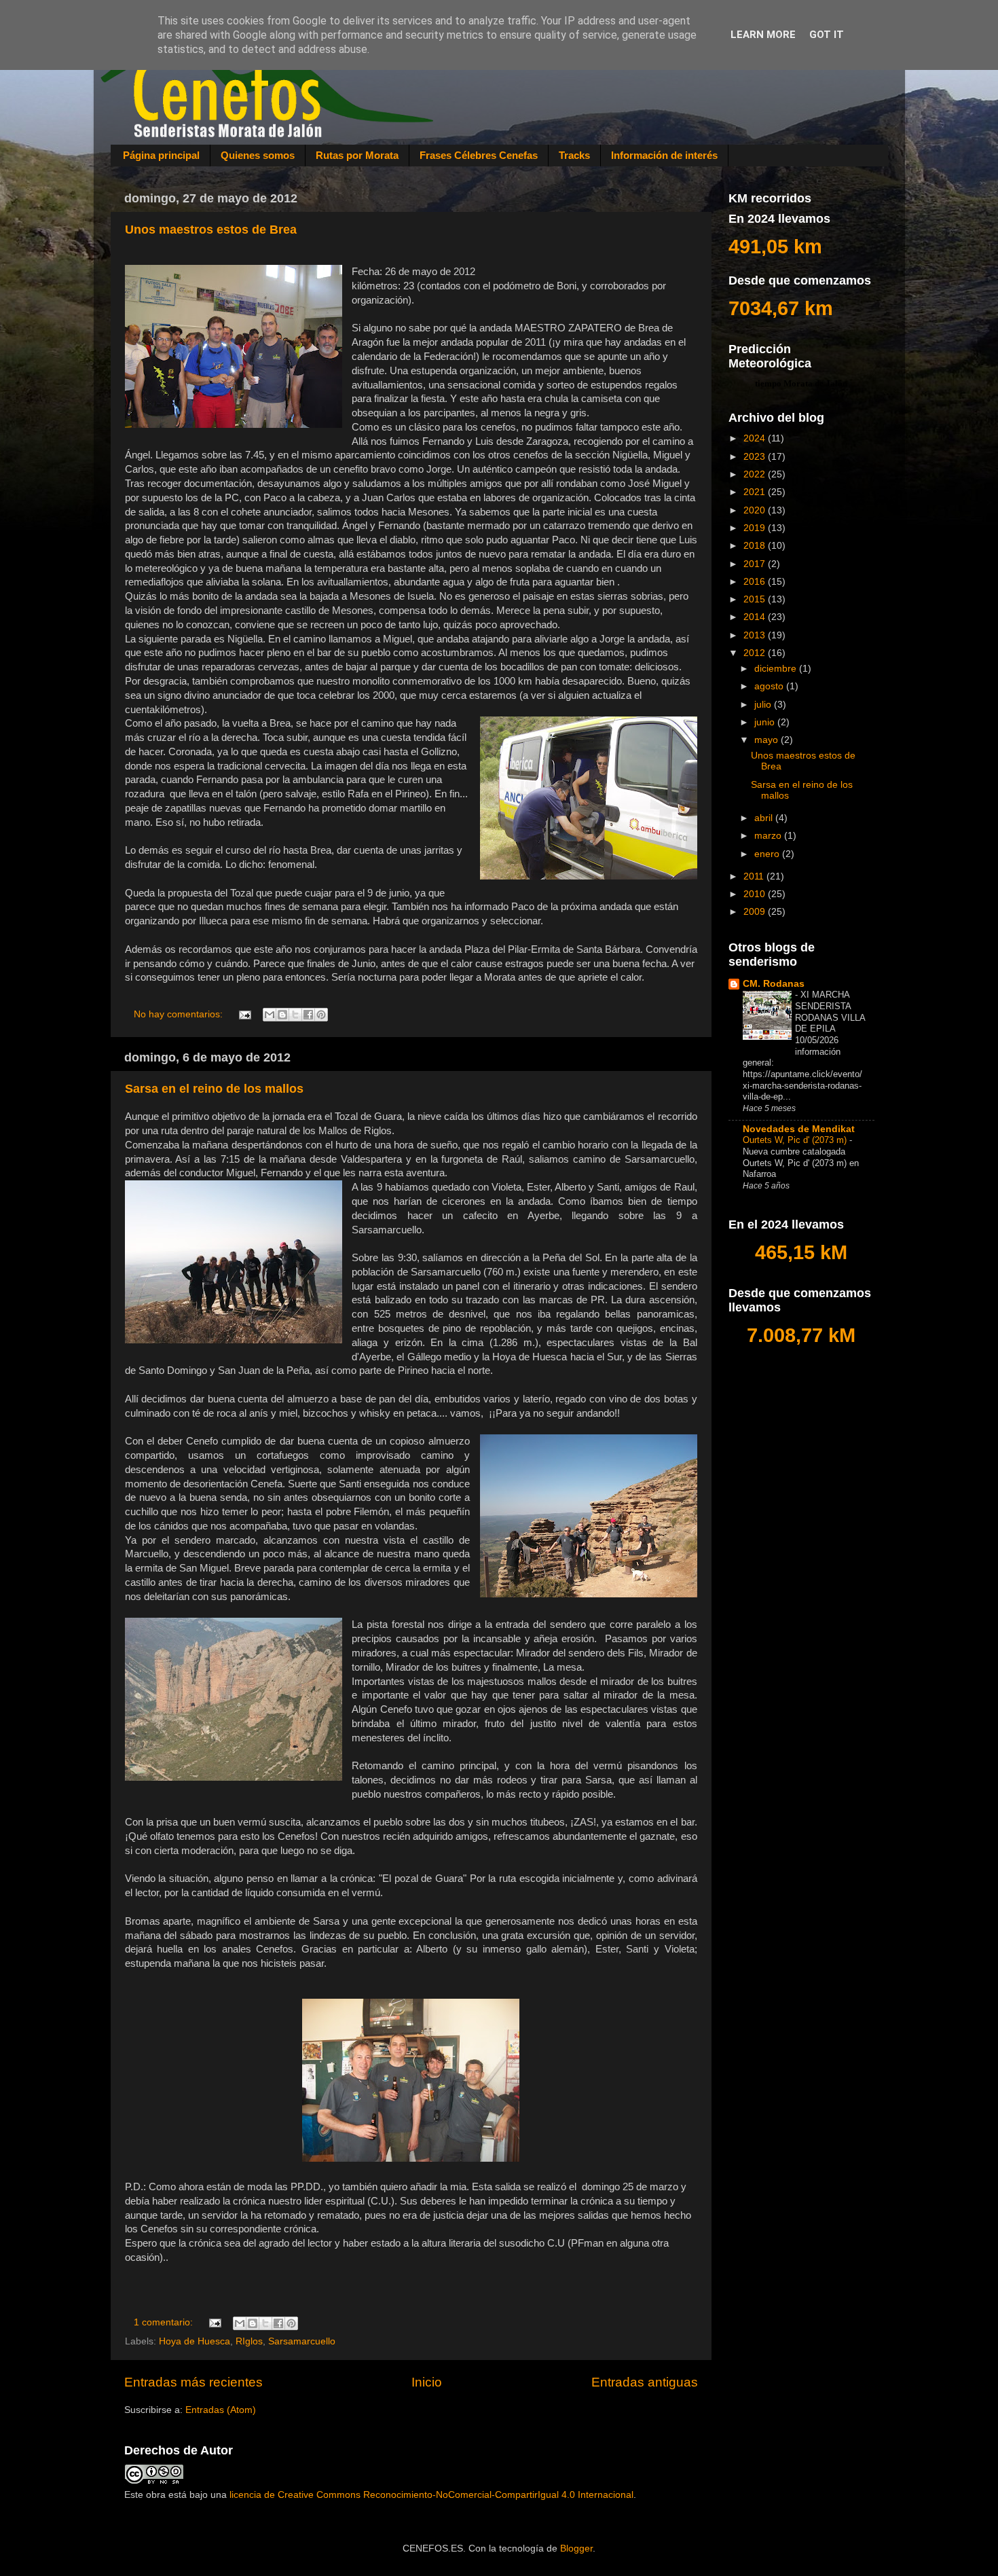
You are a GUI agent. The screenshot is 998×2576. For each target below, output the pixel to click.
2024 (756, 438)
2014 (756, 617)
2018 (756, 546)
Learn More (763, 35)
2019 (756, 528)
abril (765, 818)
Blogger (576, 2548)
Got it (827, 35)
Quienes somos (258, 155)
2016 (756, 582)
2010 (756, 894)
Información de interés (664, 155)
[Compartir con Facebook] (308, 1015)
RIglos (249, 2341)
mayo (768, 740)
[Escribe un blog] (282, 1015)
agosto (770, 686)
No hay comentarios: (180, 1014)
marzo (769, 836)
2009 (756, 912)
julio (764, 705)
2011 (755, 876)
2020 (756, 510)
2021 (756, 492)
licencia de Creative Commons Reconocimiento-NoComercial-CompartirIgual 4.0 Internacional (431, 2495)
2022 (756, 474)
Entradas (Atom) (221, 2410)
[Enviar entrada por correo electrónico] (245, 1014)
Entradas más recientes (193, 2382)
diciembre (777, 669)
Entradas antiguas (645, 2382)
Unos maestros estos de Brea (211, 230)
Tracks (574, 155)
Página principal (161, 155)
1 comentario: (165, 2322)
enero (768, 854)
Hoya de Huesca (195, 2341)
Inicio (427, 2382)
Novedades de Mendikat (799, 1129)
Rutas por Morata (357, 155)
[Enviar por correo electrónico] (270, 1015)
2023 (756, 457)
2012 (756, 653)
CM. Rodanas (774, 984)
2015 (756, 599)
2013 (756, 635)
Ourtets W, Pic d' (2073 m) (796, 1140)
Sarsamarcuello (302, 2341)
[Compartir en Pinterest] (321, 1015)
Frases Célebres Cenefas (479, 155)
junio (766, 722)
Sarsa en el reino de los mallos (214, 1089)
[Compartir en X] (295, 1015)
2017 (756, 564)
